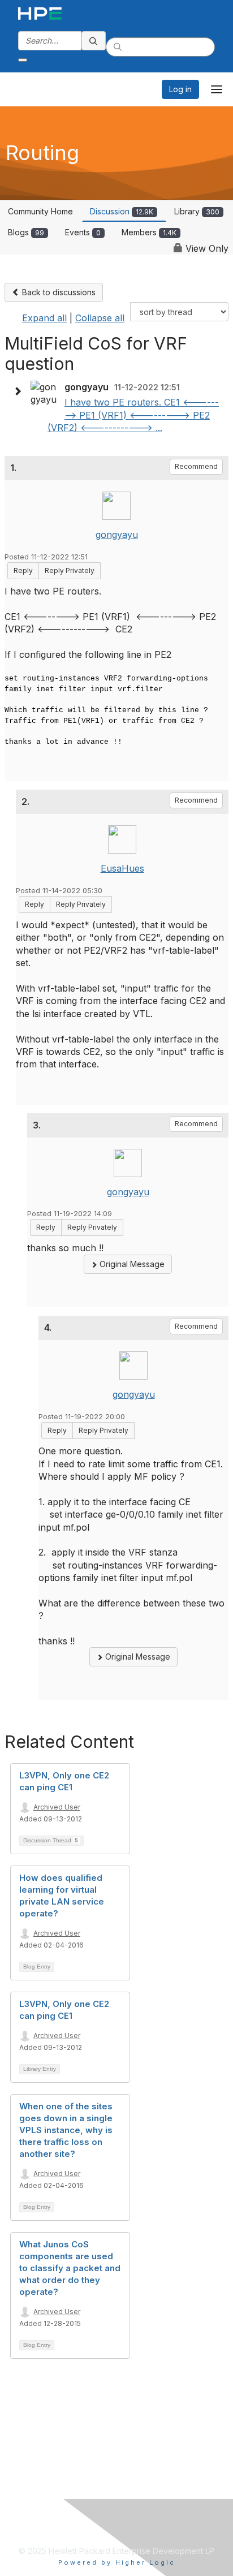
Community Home (40, 211)
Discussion (122, 211)
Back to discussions (58, 292)
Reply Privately (70, 570)
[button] (20, 391)
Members (149, 232)
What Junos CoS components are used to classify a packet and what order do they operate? (70, 2268)
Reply (23, 570)
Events (83, 232)
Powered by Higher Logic (117, 2562)
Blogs (26, 232)
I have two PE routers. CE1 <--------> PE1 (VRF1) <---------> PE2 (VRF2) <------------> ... (133, 415)
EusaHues (122, 868)
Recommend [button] (196, 466)
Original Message (131, 1264)
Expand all (44, 318)
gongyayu (117, 535)
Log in (180, 89)
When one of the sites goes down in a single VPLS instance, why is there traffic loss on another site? (66, 2130)
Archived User (57, 1807)
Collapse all (100, 318)
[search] (94, 41)
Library (197, 211)
